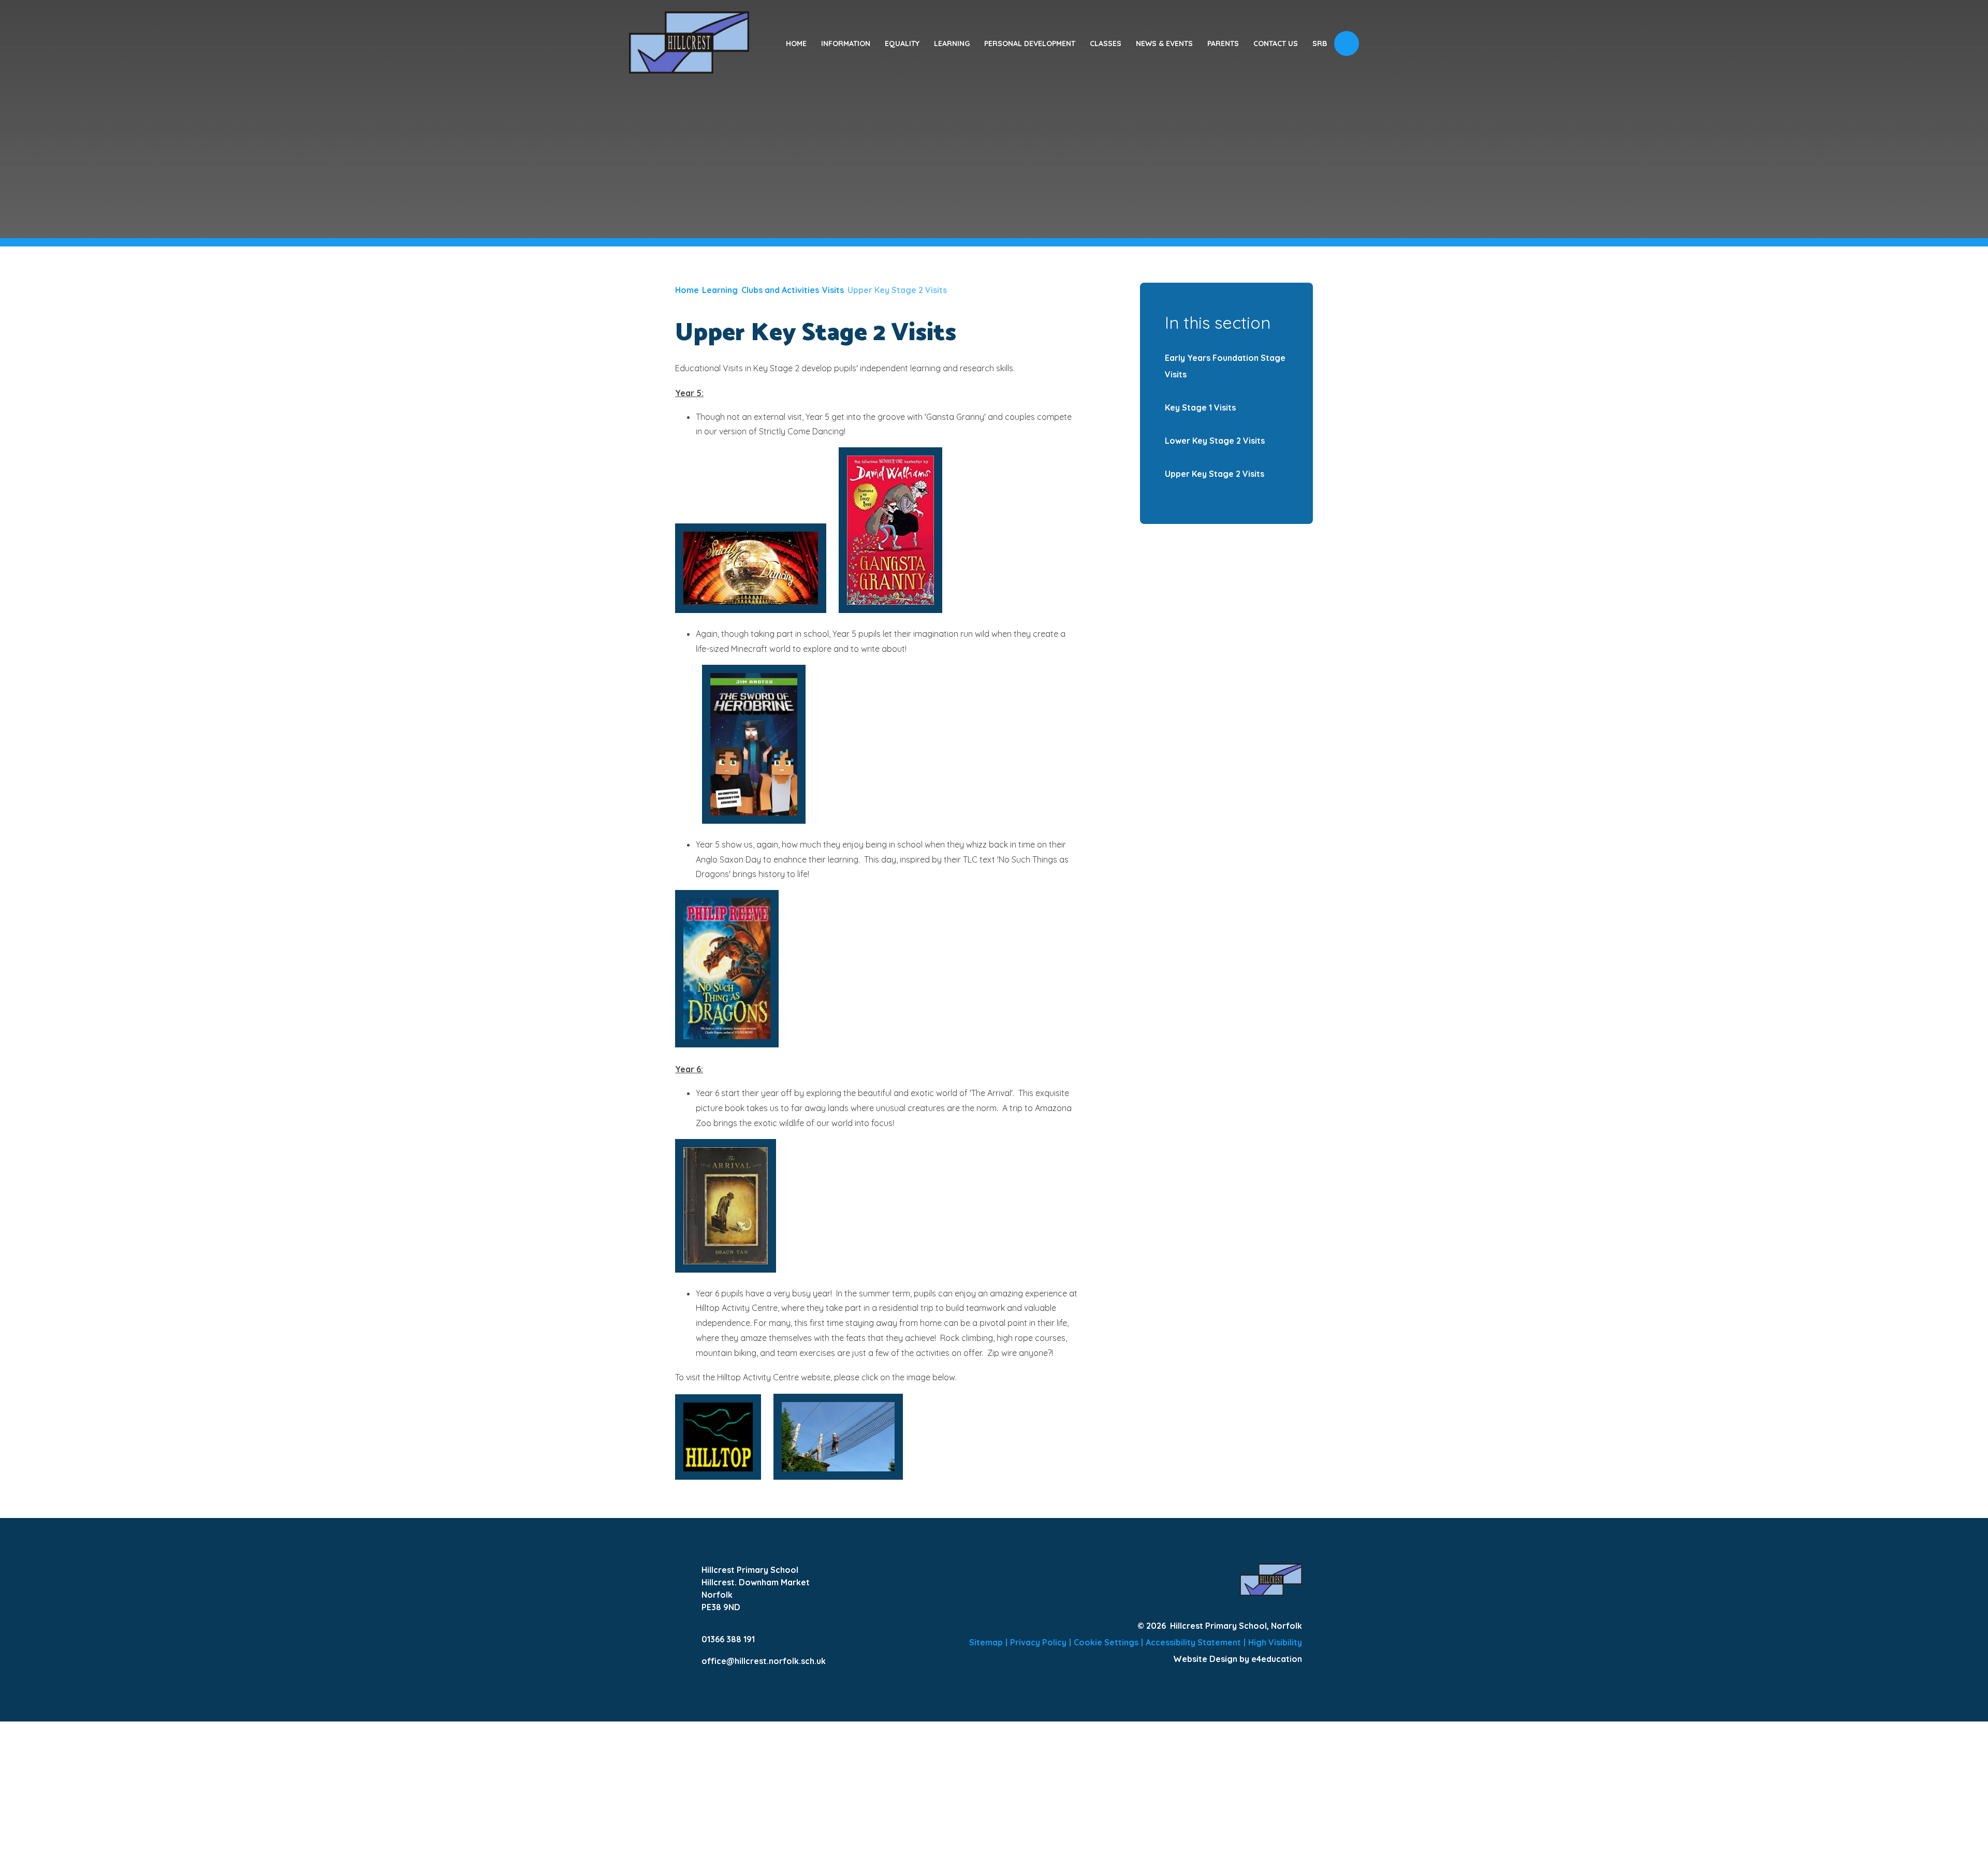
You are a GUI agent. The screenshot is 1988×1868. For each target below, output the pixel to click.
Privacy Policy (1038, 1642)
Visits (833, 290)
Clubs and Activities (780, 290)
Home (687, 290)
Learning (720, 290)
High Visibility (1275, 1642)
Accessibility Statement (1193, 1642)
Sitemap (986, 1642)
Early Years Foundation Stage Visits (1225, 366)
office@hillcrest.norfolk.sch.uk (764, 1661)
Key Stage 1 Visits (1200, 407)
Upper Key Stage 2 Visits (897, 290)
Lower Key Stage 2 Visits (1215, 441)
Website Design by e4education (1238, 1659)
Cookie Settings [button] (1106, 1642)
